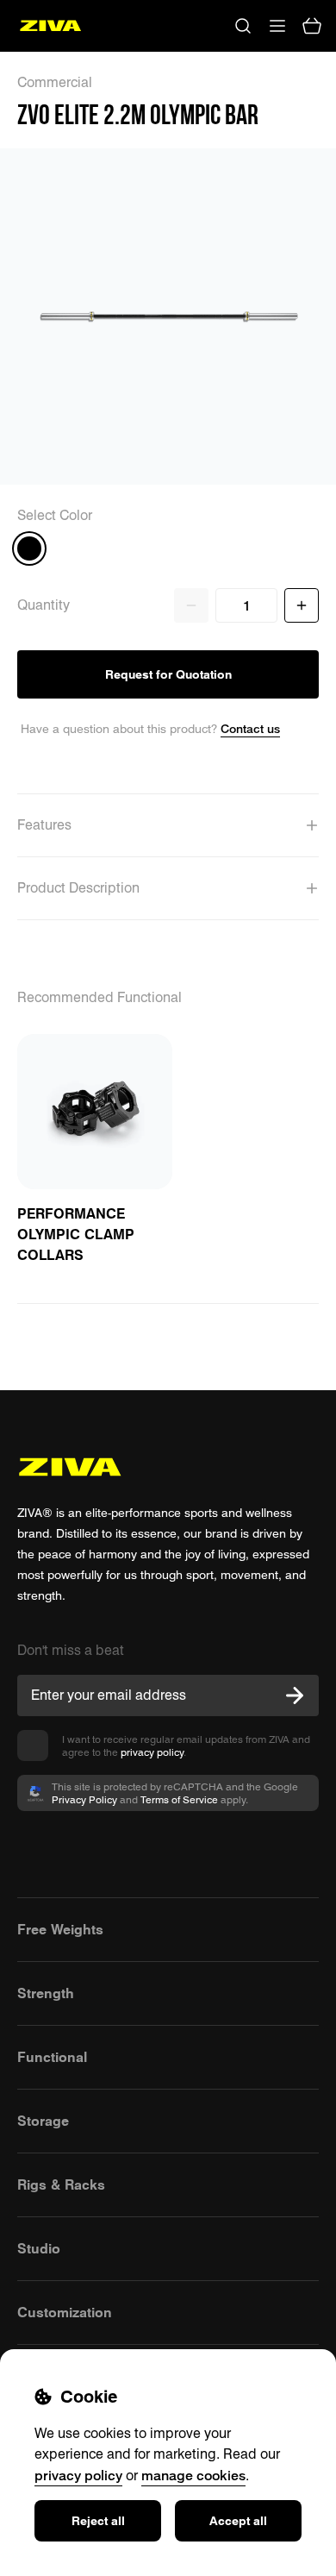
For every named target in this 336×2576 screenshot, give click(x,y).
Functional (52, 2057)
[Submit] (295, 1695)
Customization (65, 2312)
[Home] (50, 26)
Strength (46, 1993)
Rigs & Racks (61, 2184)
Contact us (250, 728)
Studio (39, 2248)
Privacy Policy (84, 1799)
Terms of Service (179, 1799)
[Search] (243, 26)
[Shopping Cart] (312, 26)
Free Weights (60, 1929)
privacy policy (152, 1752)
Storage (43, 2121)
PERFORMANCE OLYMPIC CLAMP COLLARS (76, 1234)
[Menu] (277, 26)
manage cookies (193, 2475)
